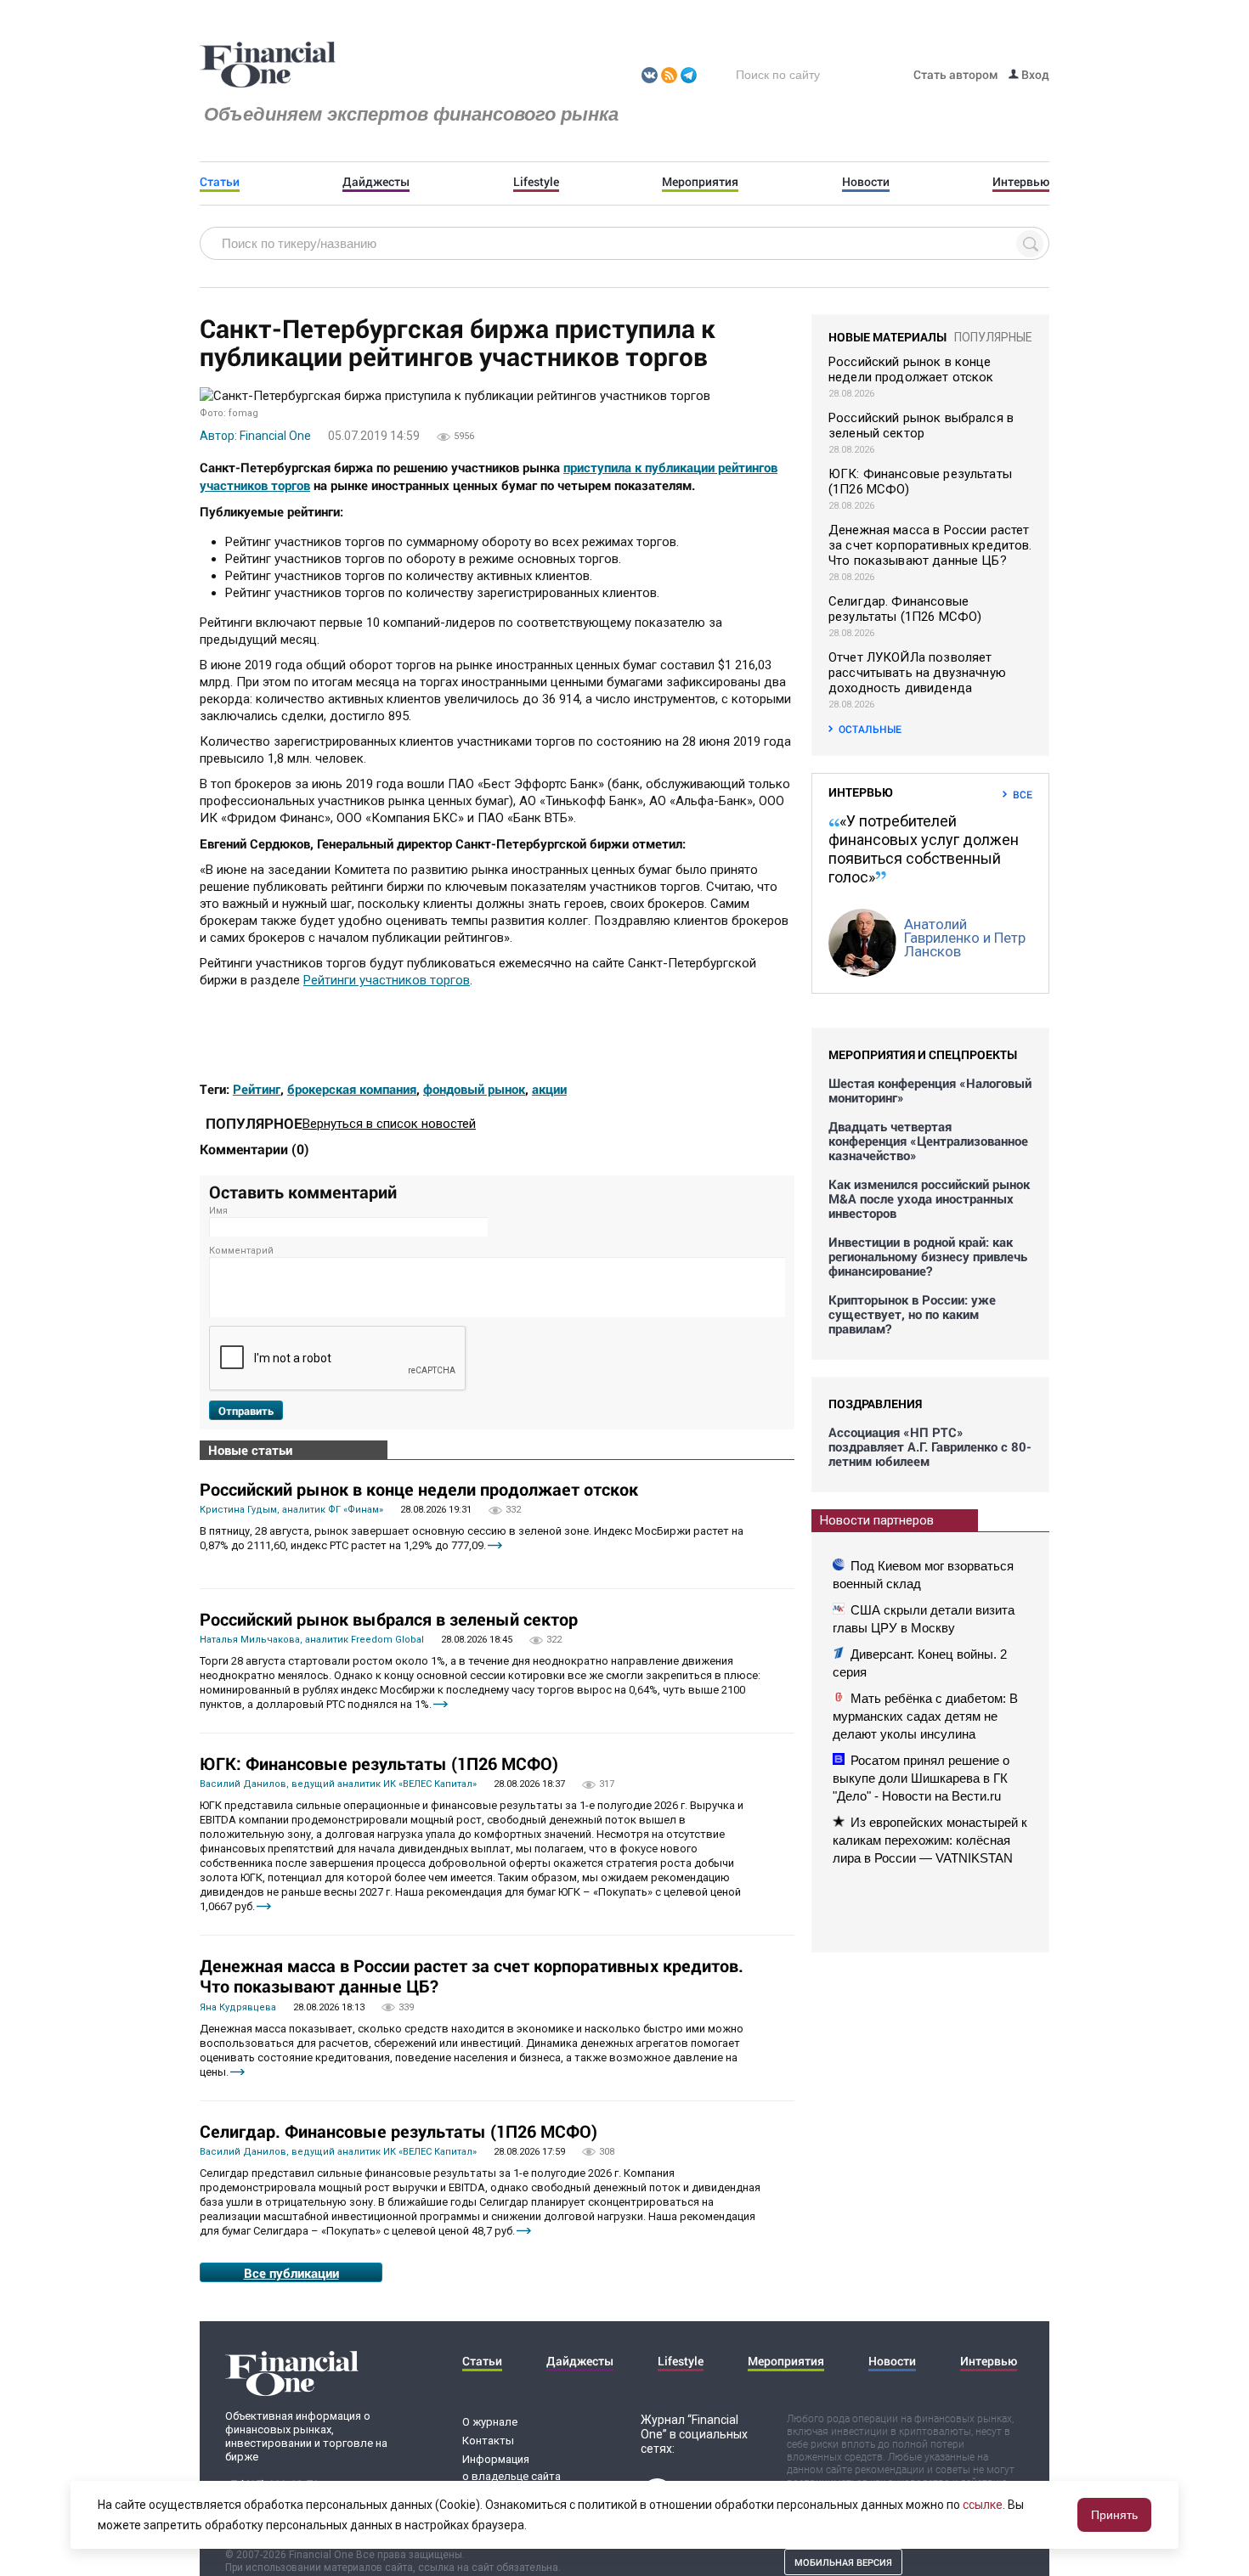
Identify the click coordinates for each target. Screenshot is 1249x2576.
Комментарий (241, 1251)
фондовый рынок (474, 1089)
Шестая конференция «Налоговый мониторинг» (930, 1091)
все (1023, 794)
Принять (1114, 2515)
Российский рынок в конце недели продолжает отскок (419, 1489)
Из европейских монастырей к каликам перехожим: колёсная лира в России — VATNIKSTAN (930, 1840)
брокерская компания (352, 1089)
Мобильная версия (843, 2562)
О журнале (490, 2422)
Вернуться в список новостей (389, 1124)
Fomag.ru (268, 65)
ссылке (983, 2505)
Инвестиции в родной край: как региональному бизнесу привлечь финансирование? (928, 1257)
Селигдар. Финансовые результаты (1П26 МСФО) (398, 2131)
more (495, 1545)
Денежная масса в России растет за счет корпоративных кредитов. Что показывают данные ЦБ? (472, 1976)
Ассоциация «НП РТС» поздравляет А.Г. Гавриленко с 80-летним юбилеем (930, 1447)
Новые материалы (887, 337)
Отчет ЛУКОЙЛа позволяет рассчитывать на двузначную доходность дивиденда (917, 673)
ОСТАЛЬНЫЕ (870, 729)
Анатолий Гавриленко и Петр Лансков (965, 938)
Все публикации (291, 2273)
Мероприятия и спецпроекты (923, 1054)
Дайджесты (376, 182)
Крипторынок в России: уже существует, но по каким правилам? (912, 1314)
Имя (218, 1211)
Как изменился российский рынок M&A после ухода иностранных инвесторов (929, 1199)
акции (549, 1089)
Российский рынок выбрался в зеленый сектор (389, 1619)
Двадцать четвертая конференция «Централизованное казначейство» (928, 1141)
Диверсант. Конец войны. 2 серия (920, 1663)
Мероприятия (700, 182)
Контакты (488, 2441)
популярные (993, 337)
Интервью (1021, 182)
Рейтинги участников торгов (387, 980)
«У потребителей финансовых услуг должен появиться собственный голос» (924, 849)
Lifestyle (536, 182)
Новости (866, 182)
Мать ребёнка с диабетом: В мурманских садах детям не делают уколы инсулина (925, 1716)
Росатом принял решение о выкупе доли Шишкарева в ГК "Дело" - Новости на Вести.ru (921, 1778)
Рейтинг (257, 1089)
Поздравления (875, 1404)
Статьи (220, 182)
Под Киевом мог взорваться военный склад (923, 1575)
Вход (1034, 74)
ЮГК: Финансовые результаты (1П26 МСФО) (379, 1763)
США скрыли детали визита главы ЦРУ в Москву (924, 1619)
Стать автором (956, 74)
